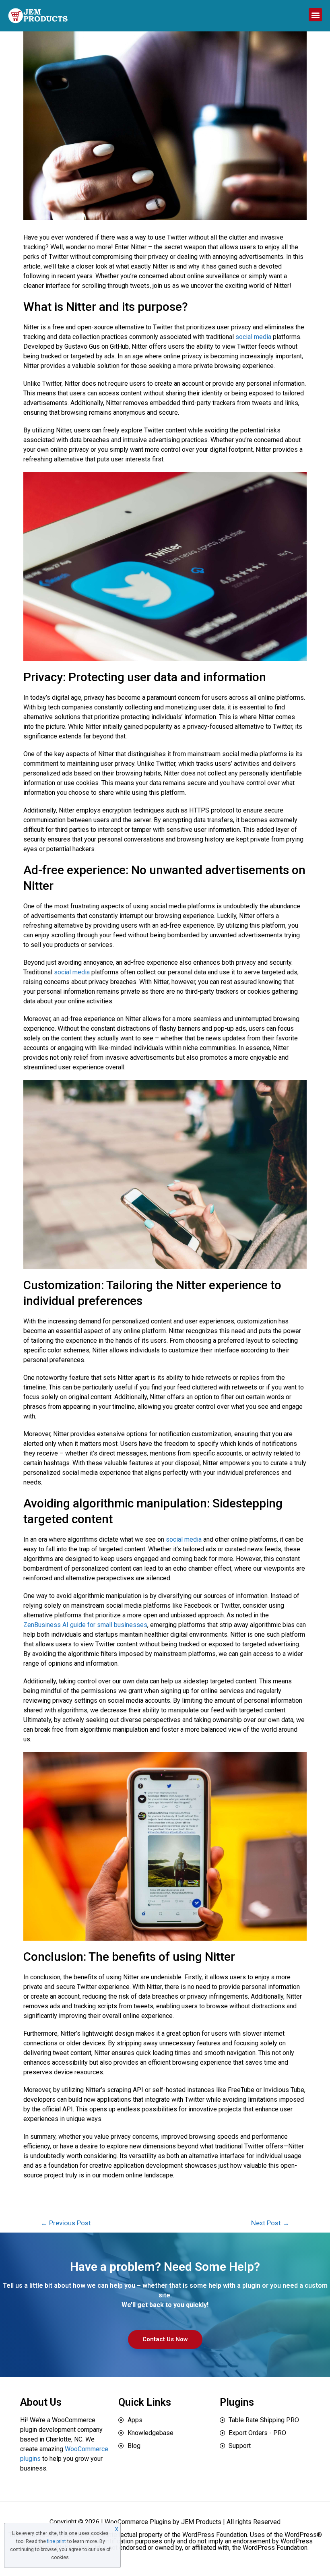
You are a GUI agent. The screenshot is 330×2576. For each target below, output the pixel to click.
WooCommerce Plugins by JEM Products (163, 2522)
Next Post (270, 2223)
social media (253, 337)
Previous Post (66, 2223)
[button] (315, 15)
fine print (57, 2541)
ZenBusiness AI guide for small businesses (85, 1625)
